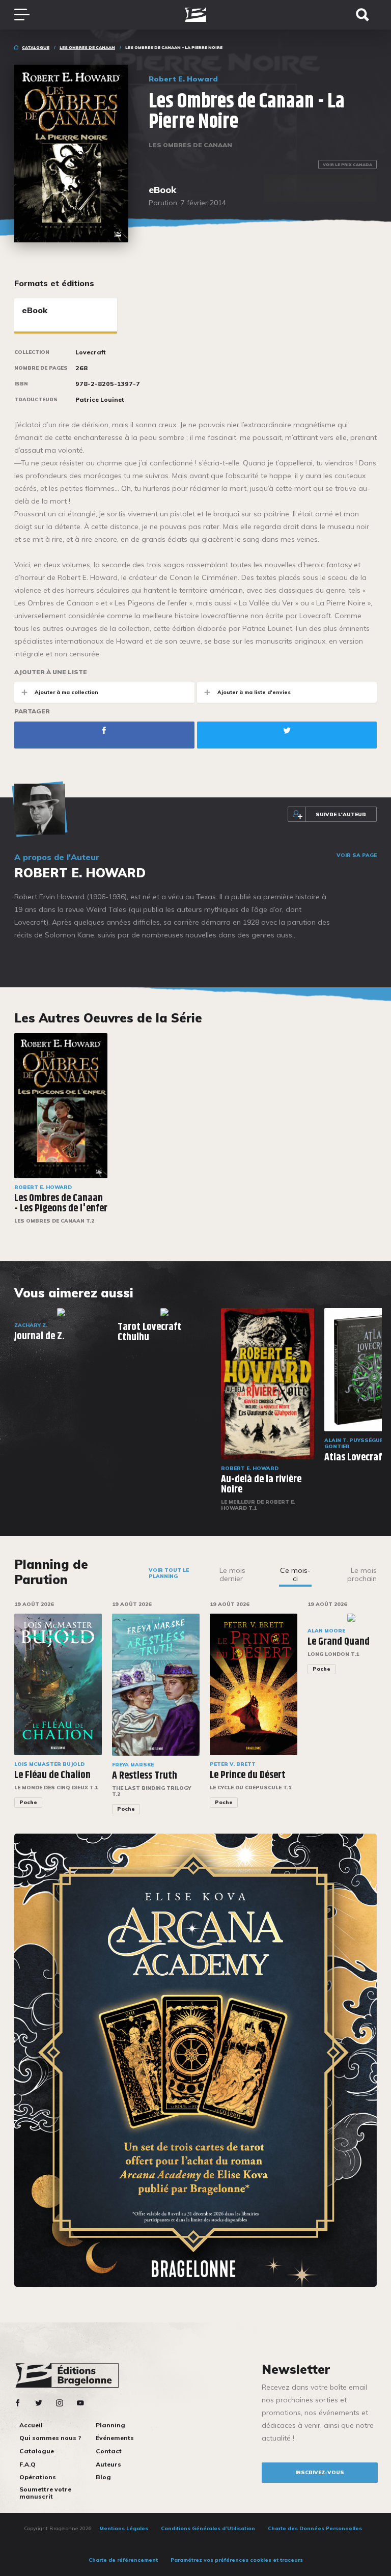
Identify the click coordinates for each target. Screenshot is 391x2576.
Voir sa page (357, 855)
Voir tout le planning (169, 1573)
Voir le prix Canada (347, 164)
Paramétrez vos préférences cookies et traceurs (237, 2560)
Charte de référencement (123, 2560)
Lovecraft (91, 352)
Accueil (31, 2425)
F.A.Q (27, 2464)
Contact (109, 2451)
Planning (110, 2425)
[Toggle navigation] (27, 15)
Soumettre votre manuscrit (45, 2493)
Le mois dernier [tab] (232, 1574)
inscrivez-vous (320, 2472)
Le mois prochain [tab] (362, 1574)
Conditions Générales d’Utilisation (208, 2528)
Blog (103, 2477)
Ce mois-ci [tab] (295, 1574)
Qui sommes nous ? (50, 2438)
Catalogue (36, 47)
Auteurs (108, 2464)
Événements (115, 2438)
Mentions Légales (124, 2528)
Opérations (38, 2477)
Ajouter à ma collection (66, 692)
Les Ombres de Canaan (87, 47)
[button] (383, 1715)
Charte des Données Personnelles (315, 2528)
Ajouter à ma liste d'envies (254, 692)
